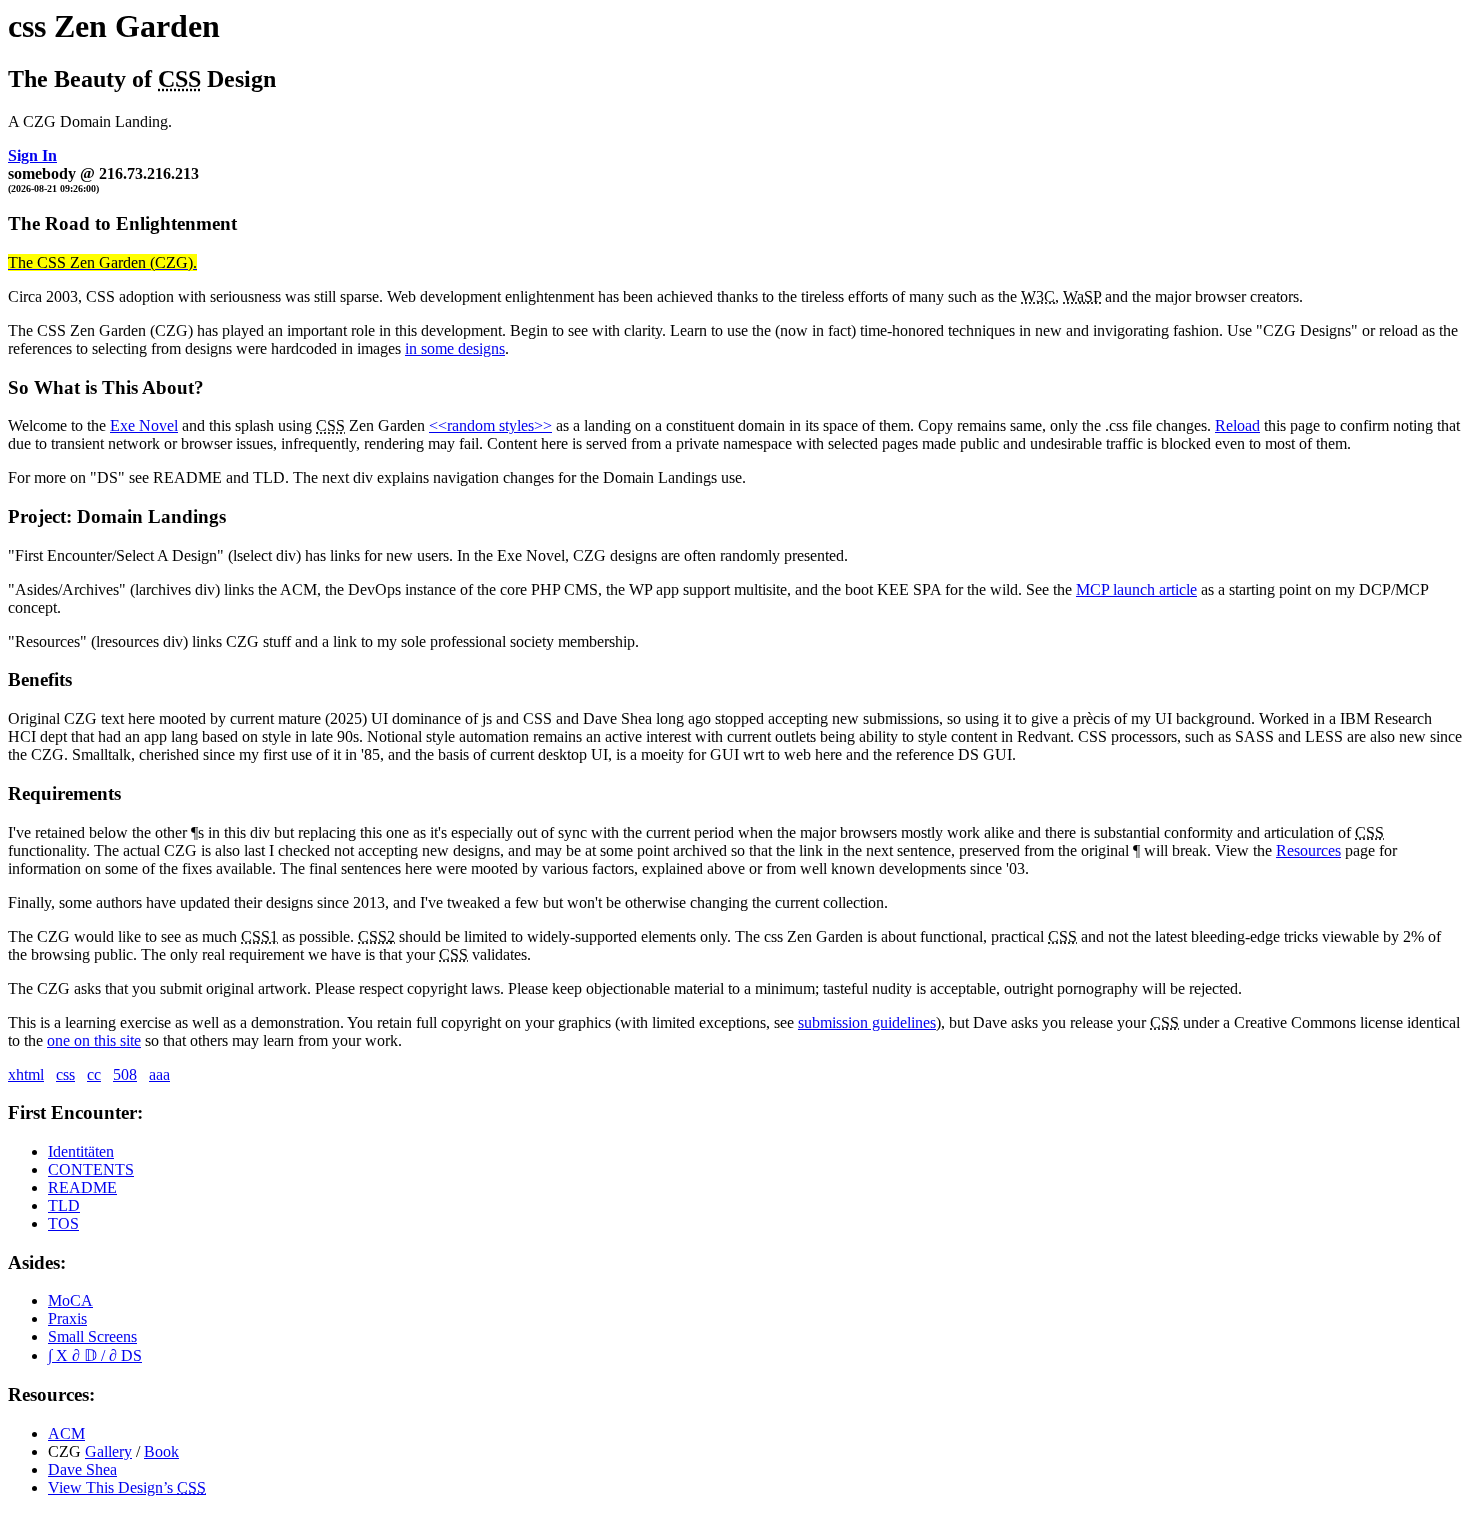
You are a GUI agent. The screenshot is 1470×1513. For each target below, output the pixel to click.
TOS (63, 1223)
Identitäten (81, 1151)
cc (94, 1074)
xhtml (26, 1074)
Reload (1237, 425)
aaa (159, 1074)
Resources (1308, 850)
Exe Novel (144, 425)
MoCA (70, 1300)
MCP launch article (1136, 589)
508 (125, 1074)
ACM (66, 1433)
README (82, 1187)
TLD (64, 1205)
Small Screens (92, 1336)
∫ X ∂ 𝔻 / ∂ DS (95, 1355)
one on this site (94, 1040)
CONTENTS (91, 1169)
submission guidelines (867, 1022)
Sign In (32, 155)
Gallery (108, 1451)
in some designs (455, 348)
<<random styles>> (490, 425)
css (65, 1074)
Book (161, 1451)
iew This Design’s (127, 1487)
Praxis (67, 1318)
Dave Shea (82, 1469)
